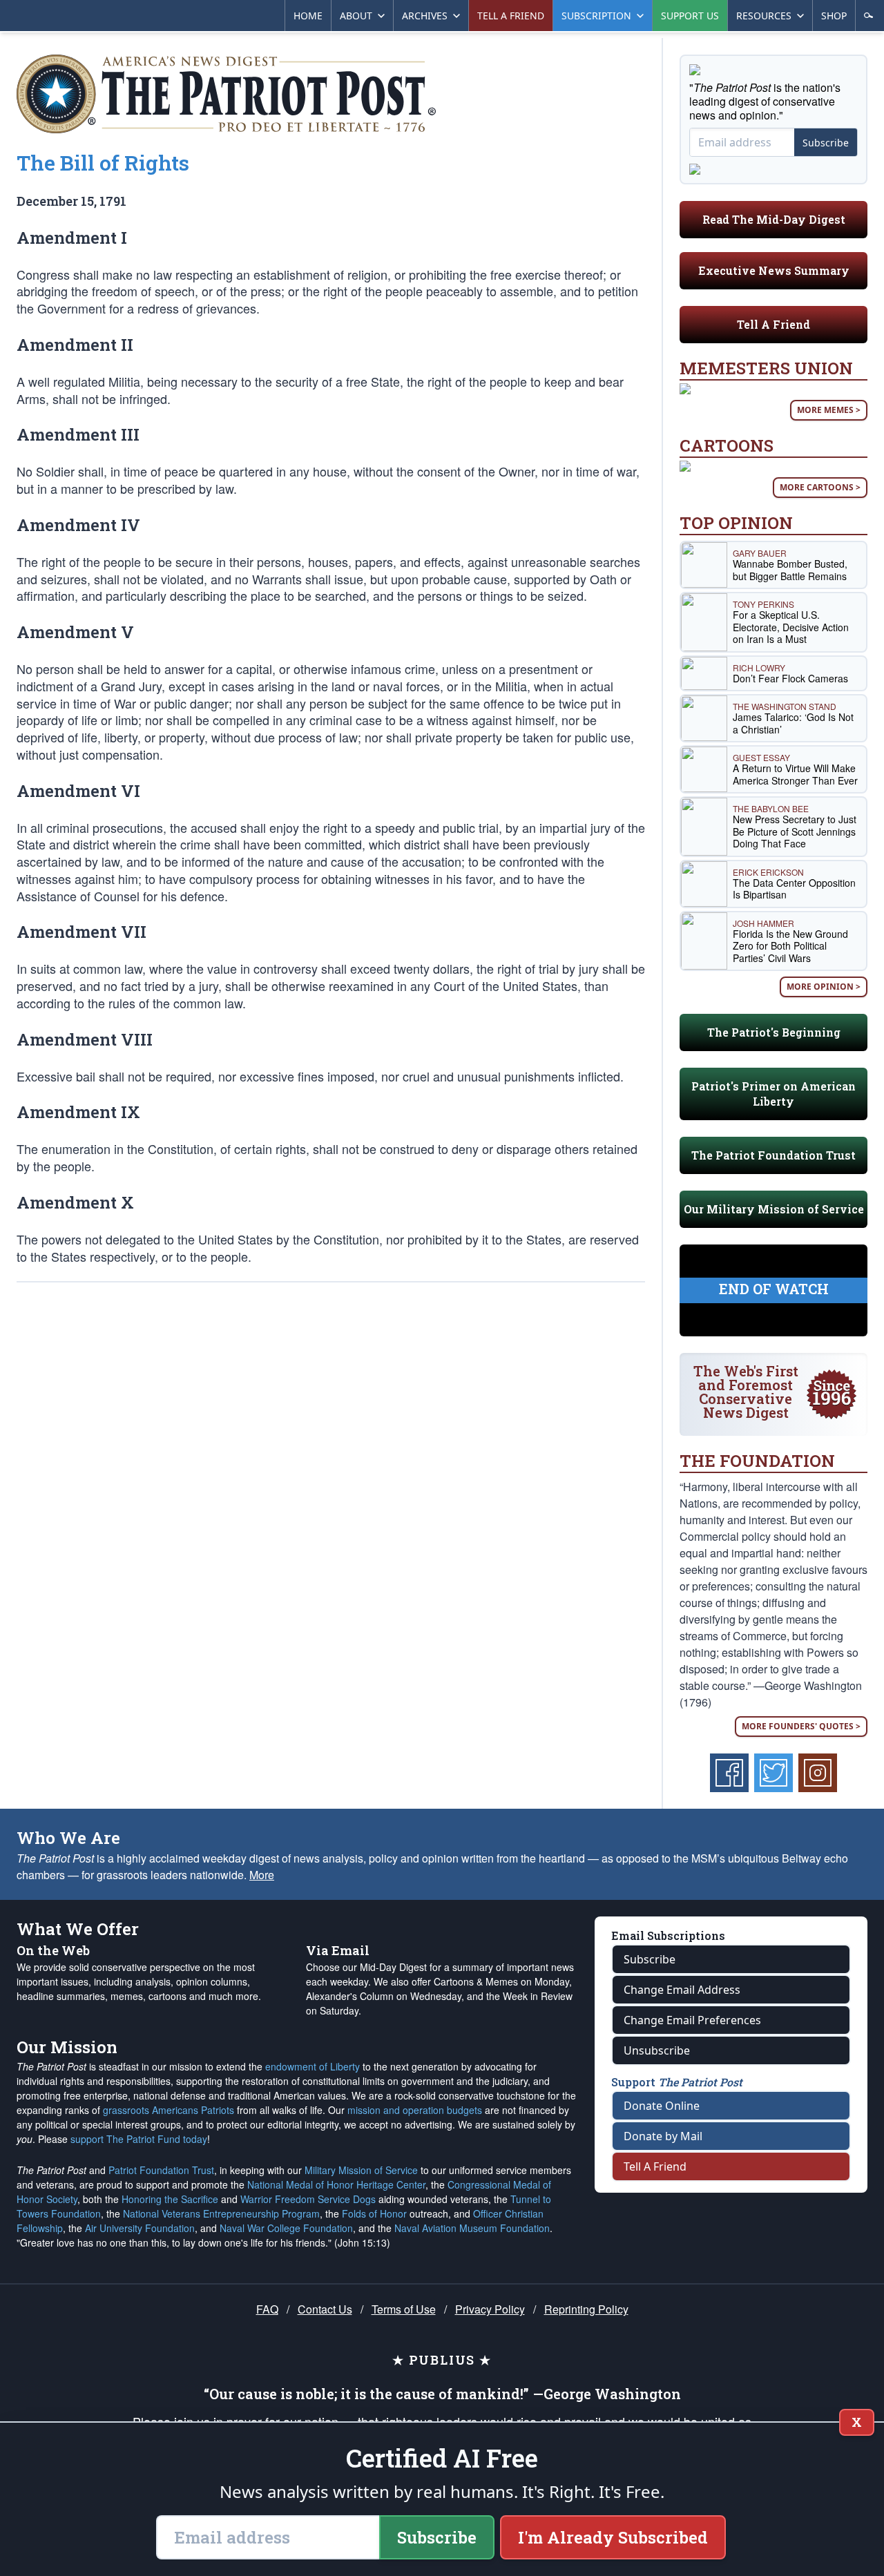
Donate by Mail (663, 2136)
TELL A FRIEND (511, 16)
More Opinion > (824, 987)
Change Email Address (682, 1990)
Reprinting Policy (586, 2309)
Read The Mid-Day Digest (774, 219)
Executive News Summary (774, 270)
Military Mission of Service (361, 2170)
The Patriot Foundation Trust (773, 1155)
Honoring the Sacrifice (170, 2199)
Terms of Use (404, 2309)
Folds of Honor (374, 2213)
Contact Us (325, 2309)
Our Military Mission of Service (774, 1209)
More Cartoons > (820, 487)
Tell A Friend (773, 324)
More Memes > (829, 410)
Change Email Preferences (692, 2020)
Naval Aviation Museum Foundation (472, 2228)
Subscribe (826, 143)
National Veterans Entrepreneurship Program (221, 2213)
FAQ (267, 2309)
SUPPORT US (690, 16)
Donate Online (662, 2106)
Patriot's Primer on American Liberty (773, 1094)
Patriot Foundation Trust (161, 2170)
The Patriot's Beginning (774, 1032)
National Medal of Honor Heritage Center (336, 2184)
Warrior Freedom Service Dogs (308, 2199)
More (262, 1875)
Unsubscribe (657, 2050)
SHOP (834, 16)
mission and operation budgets (415, 2110)
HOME (308, 16)
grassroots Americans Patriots (169, 2110)
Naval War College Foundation (286, 2228)
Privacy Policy (490, 2309)
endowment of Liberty (313, 2066)
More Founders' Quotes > (801, 1726)
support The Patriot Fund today (139, 2139)
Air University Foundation (140, 2228)
